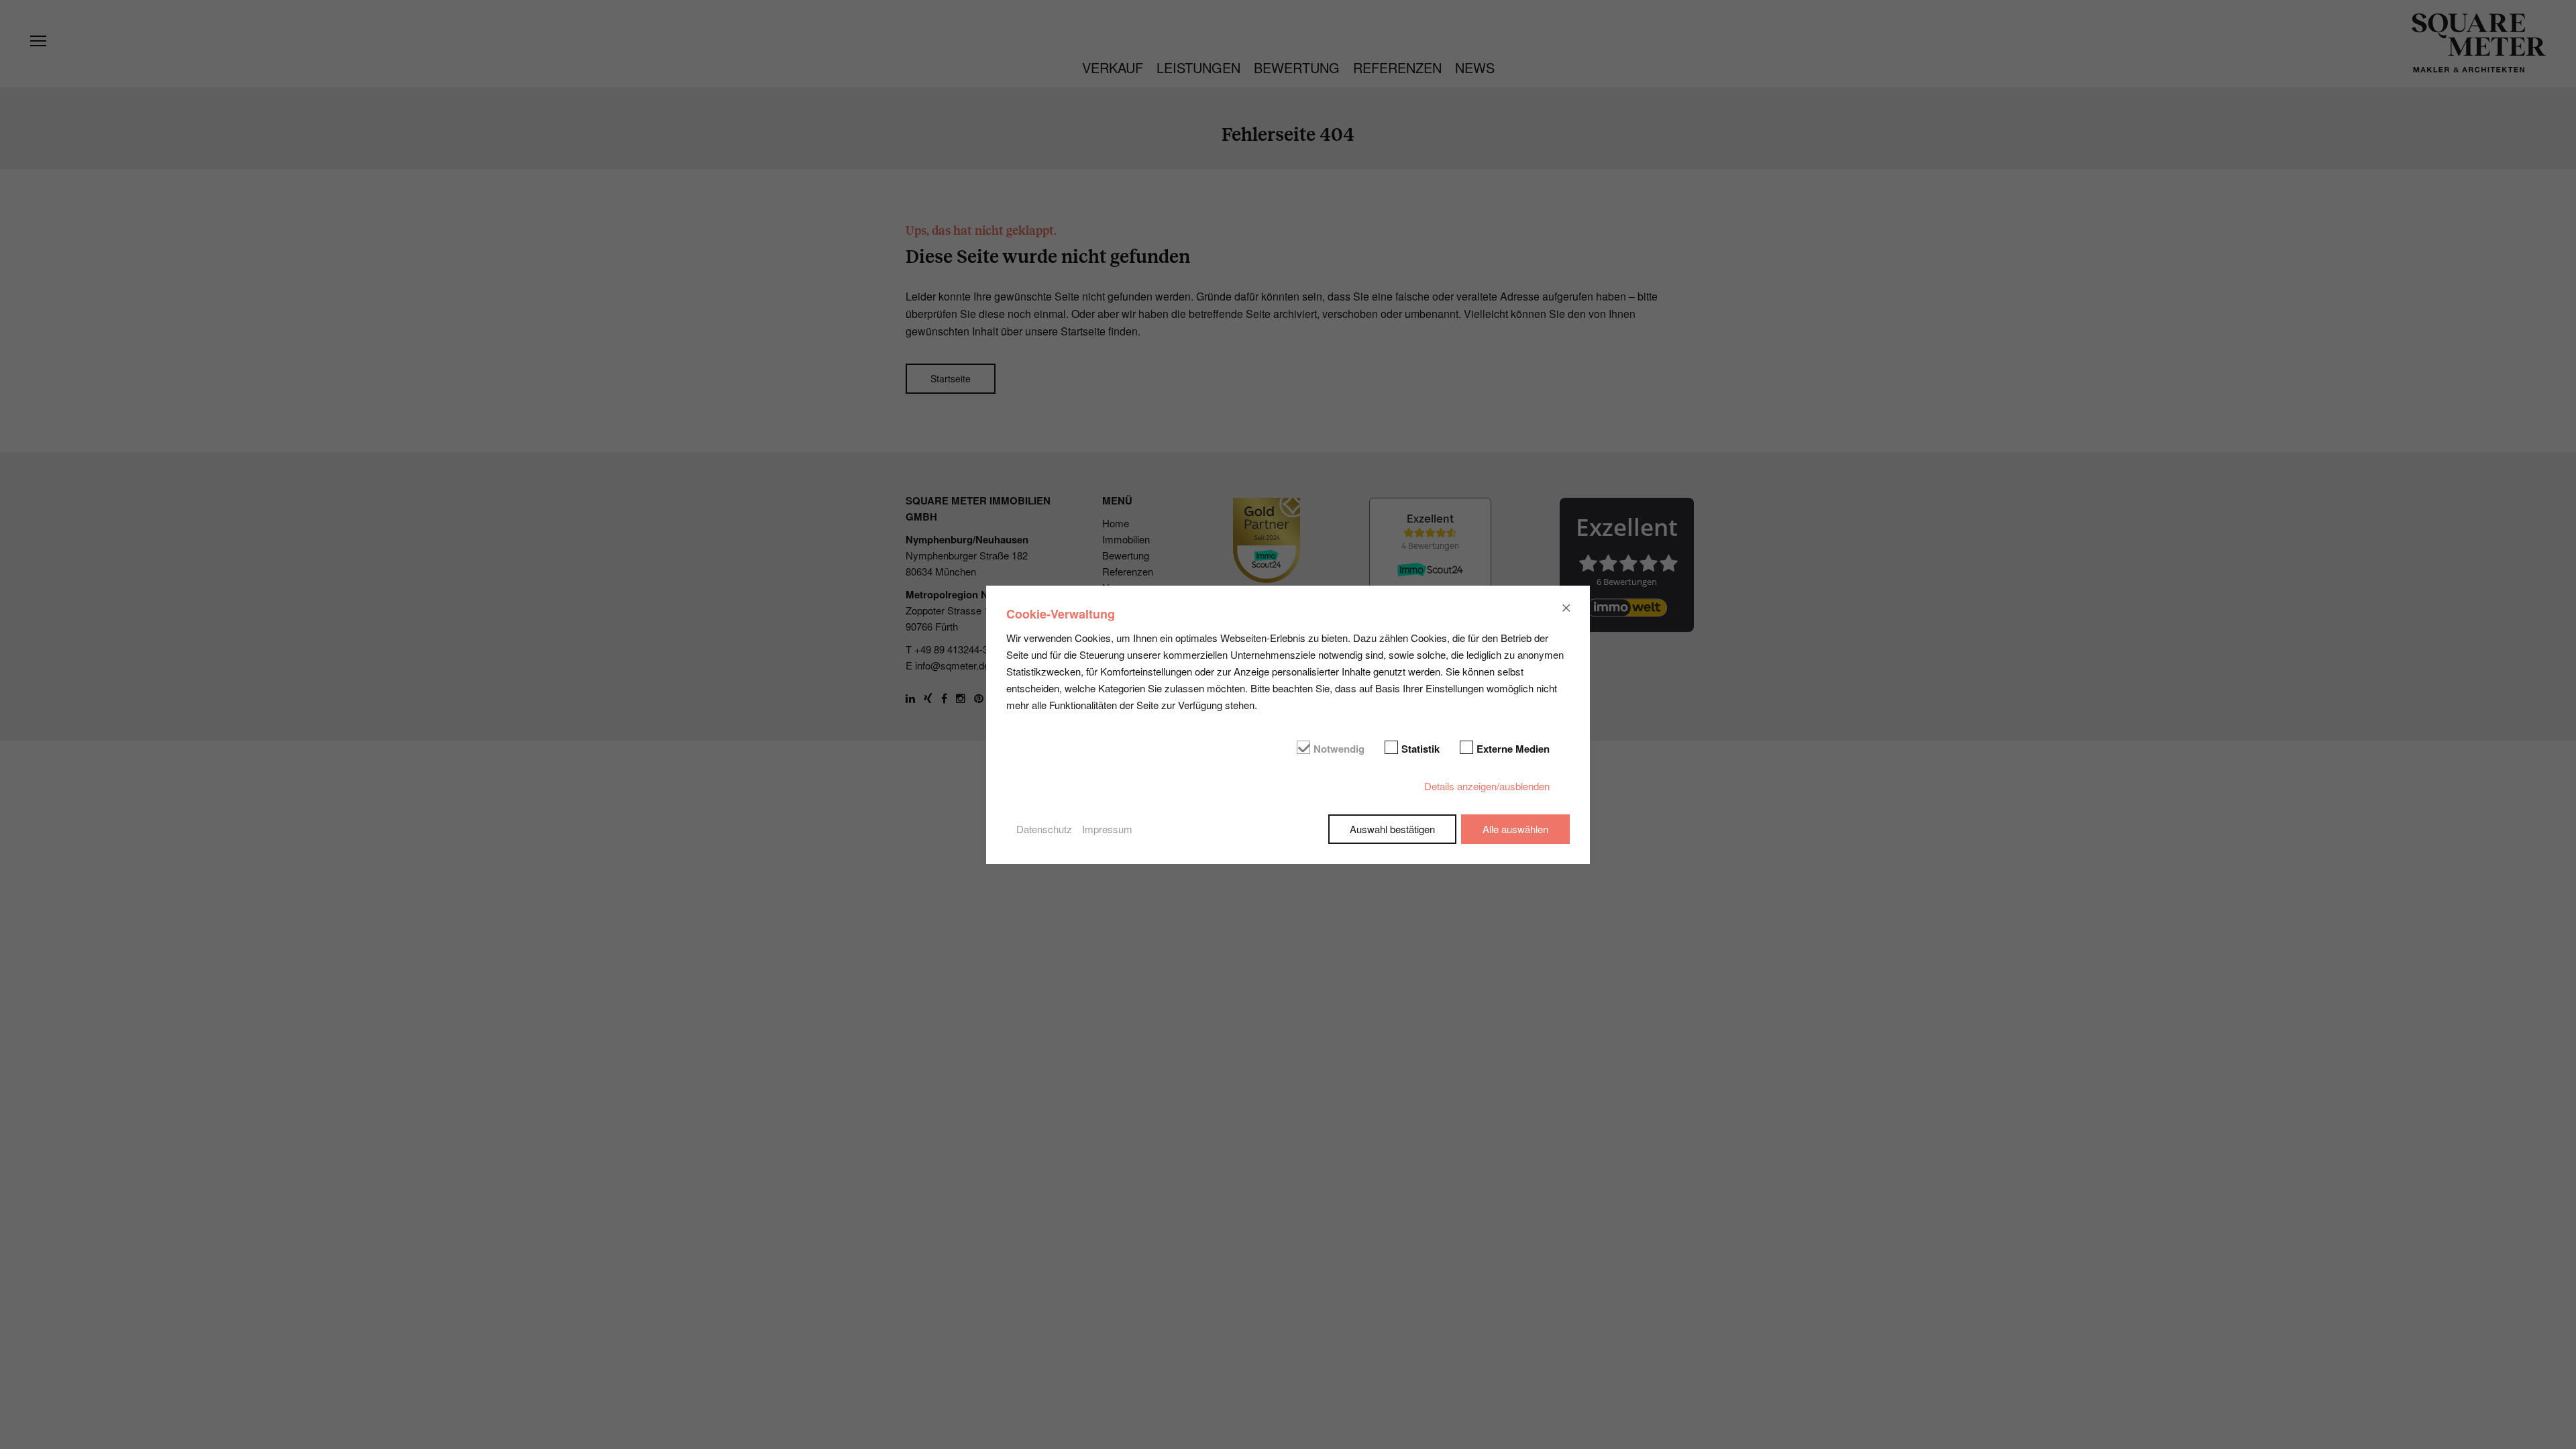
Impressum (1107, 829)
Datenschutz (1044, 829)
